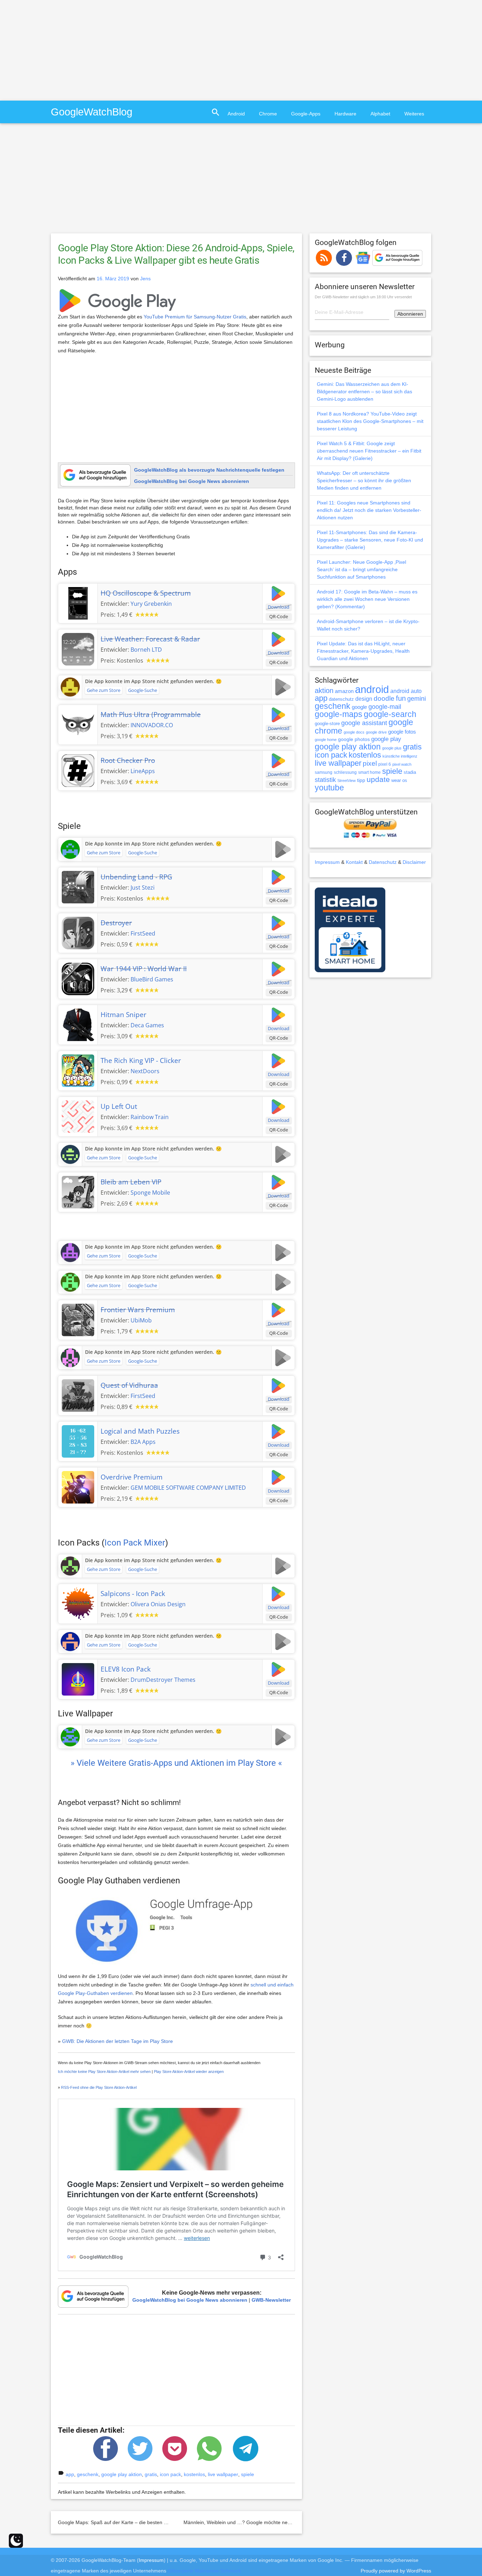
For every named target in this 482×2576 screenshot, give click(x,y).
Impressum (327, 862)
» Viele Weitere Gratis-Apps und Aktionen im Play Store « (176, 1763)
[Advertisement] (59, 49)
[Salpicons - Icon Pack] (78, 1603)
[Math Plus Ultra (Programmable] (78, 724)
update (378, 779)
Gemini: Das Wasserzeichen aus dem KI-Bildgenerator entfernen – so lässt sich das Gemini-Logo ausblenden (364, 392)
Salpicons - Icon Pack (133, 1594)
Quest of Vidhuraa (129, 1385)
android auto (406, 691)
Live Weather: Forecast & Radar (150, 639)
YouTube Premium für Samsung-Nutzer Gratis (195, 317)
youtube (329, 788)
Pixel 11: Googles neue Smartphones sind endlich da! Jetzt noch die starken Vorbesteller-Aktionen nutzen (369, 510)
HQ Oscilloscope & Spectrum (146, 593)
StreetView (347, 781)
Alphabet (380, 114)
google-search (390, 714)
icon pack (170, 2474)
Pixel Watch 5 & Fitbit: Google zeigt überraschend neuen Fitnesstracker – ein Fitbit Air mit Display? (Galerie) (369, 451)
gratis (151, 2474)
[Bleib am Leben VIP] (78, 1191)
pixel (370, 763)
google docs (354, 732)
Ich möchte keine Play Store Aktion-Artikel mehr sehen (104, 2072)
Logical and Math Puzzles (140, 1431)
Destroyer (116, 923)
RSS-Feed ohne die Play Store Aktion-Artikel (99, 2087)
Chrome (268, 114)
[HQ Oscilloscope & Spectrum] (78, 603)
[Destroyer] (78, 932)
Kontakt (354, 862)
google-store (327, 724)
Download (279, 607)
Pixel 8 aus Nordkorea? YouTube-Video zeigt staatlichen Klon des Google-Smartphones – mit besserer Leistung (370, 421)
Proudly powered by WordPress (396, 2571)
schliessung (345, 772)
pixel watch (402, 764)
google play (386, 739)
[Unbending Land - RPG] (78, 886)
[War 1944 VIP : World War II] (78, 978)
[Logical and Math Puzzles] (78, 1441)
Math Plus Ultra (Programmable (151, 715)
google (359, 707)
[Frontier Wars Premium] (78, 1319)
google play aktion (122, 2474)
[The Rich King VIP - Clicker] (78, 1070)
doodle (384, 698)
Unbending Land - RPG (136, 877)
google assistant (364, 723)
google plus (392, 748)
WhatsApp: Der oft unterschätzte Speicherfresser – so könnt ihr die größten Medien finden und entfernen (364, 480)
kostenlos (194, 2474)
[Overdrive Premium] (78, 1487)
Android (236, 114)
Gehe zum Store (104, 690)
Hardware (345, 114)
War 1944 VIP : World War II (144, 969)
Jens (145, 279)
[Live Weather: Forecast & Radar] (78, 649)
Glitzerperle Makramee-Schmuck (204, 2571)
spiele (248, 2474)
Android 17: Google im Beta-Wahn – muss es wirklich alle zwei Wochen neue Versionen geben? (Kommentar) (367, 599)
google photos (354, 739)
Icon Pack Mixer (135, 1543)
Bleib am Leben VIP (131, 1182)
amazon (344, 691)
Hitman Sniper (123, 1015)
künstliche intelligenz (400, 756)
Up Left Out (119, 1106)
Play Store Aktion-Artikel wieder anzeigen (189, 2072)
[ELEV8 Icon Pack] (78, 1679)
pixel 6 (385, 764)
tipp (361, 780)
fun (401, 698)
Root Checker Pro (128, 760)
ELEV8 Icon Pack (126, 1669)
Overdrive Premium (132, 1477)
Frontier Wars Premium (138, 1310)
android (372, 689)
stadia (410, 772)
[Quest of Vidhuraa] (78, 1395)
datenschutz (341, 699)
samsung (324, 772)
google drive (376, 732)
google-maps (339, 714)
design (364, 699)
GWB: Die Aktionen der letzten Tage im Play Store (118, 2041)
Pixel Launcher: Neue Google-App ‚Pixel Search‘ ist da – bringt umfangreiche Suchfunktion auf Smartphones (361, 569)
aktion (324, 691)
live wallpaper (223, 2474)
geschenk (88, 2474)
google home (326, 740)
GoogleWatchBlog (92, 112)
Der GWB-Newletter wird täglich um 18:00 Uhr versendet (363, 297)
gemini (417, 699)
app (70, 2474)
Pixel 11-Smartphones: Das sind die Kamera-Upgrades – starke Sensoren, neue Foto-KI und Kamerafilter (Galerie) (370, 540)
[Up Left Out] (78, 1116)
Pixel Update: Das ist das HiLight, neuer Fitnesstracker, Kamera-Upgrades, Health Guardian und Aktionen (363, 651)
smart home (369, 772)
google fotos (402, 732)
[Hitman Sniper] (78, 1024)
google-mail (385, 707)
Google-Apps (306, 114)
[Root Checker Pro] (78, 770)
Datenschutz (383, 862)
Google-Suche (143, 690)
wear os (399, 780)
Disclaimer (414, 862)
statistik (325, 780)
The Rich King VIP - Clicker (141, 1060)
